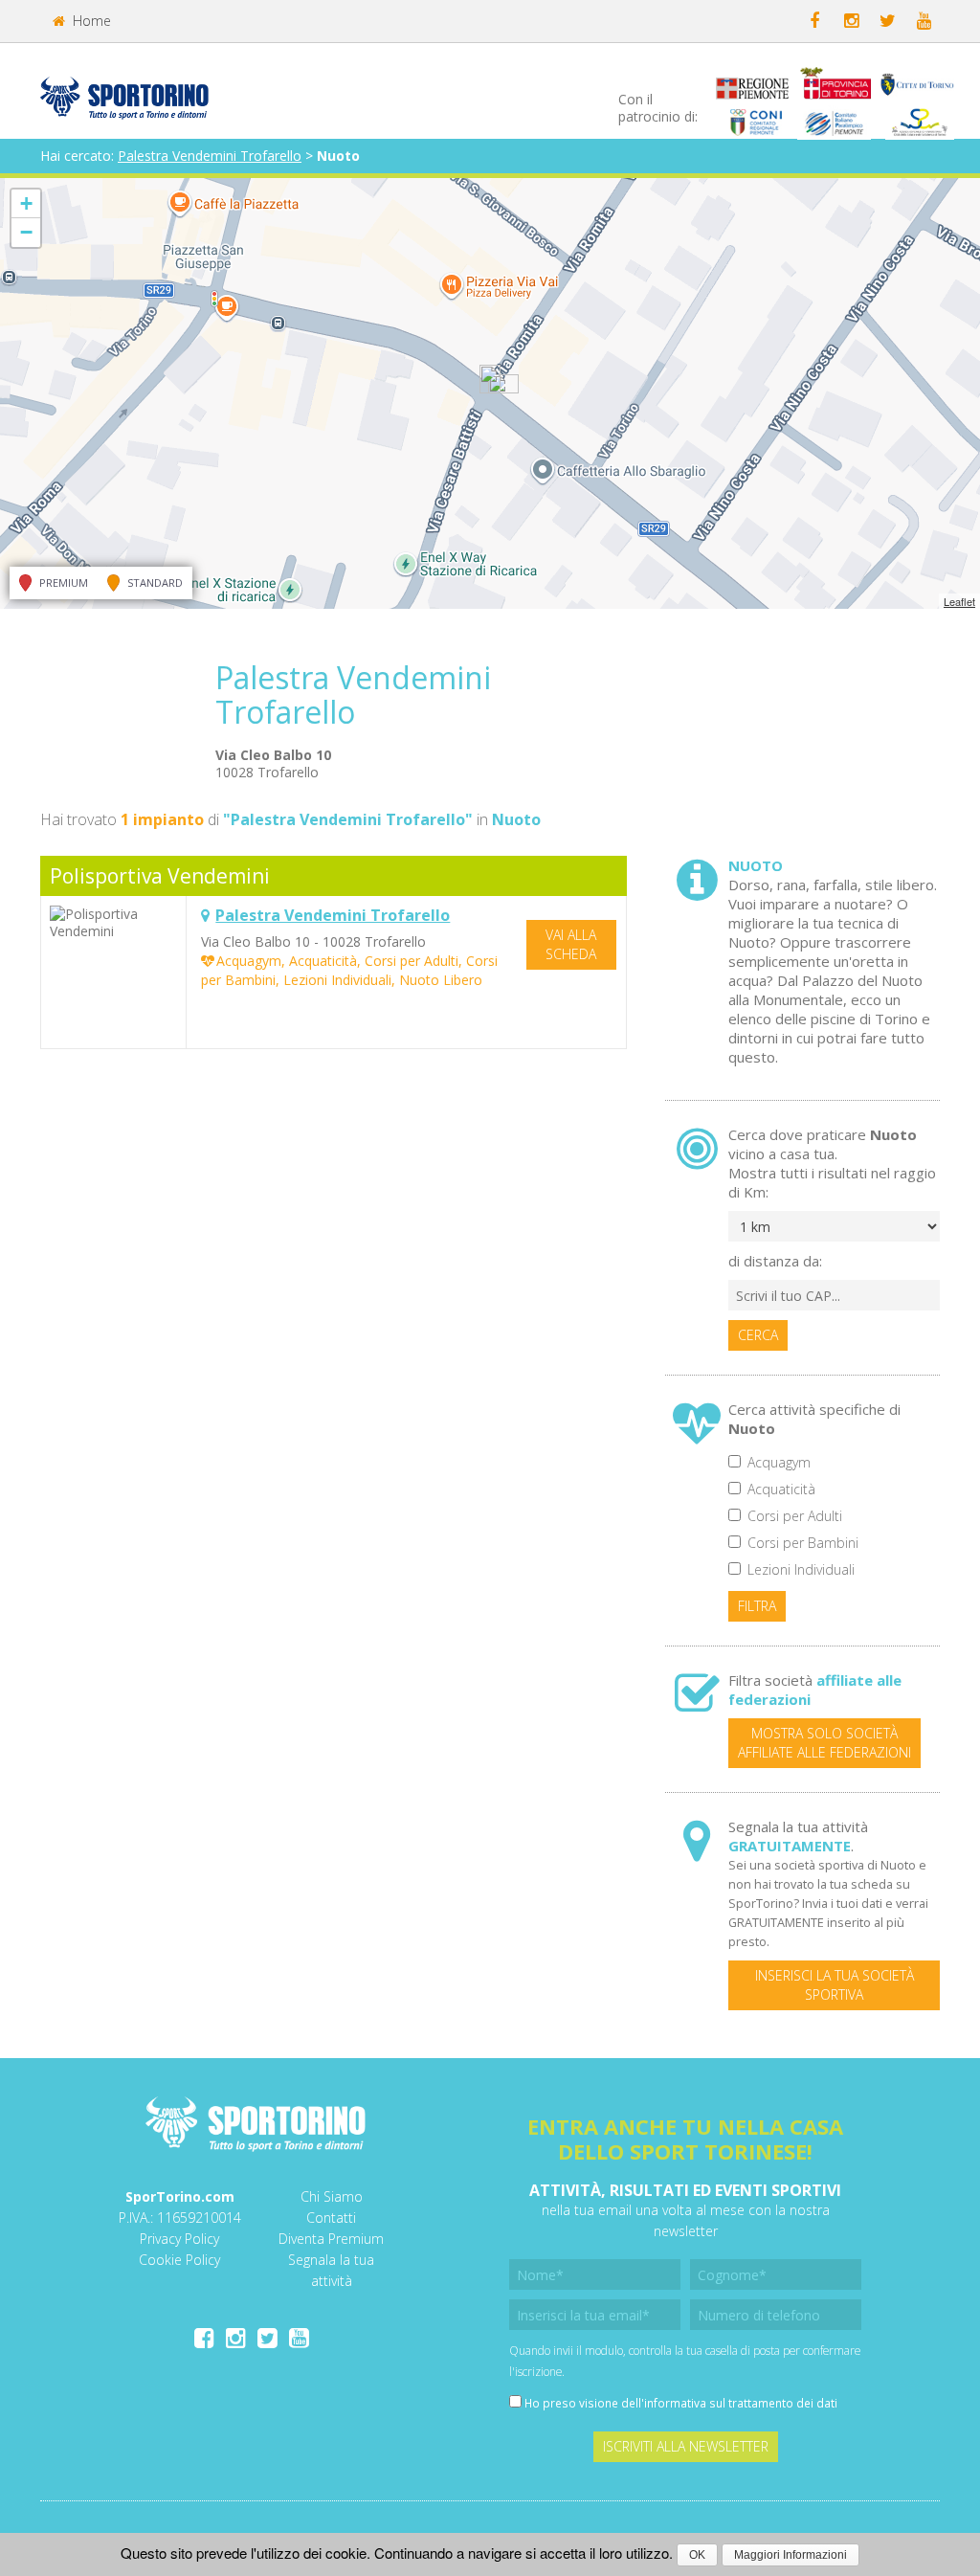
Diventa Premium (331, 2239)
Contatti (331, 2218)
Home (90, 21)
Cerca (758, 1335)
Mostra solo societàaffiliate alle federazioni (824, 1743)
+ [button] (26, 203)
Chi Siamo (332, 2196)
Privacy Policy (179, 2239)
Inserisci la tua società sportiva (835, 1985)
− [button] (26, 232)
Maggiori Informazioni (791, 2555)
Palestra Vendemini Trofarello (210, 156)
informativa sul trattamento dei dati (741, 2403)
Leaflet (959, 601)
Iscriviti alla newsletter (686, 2446)
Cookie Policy (179, 2260)
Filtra (757, 1606)
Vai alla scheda (571, 944)
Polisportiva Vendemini (160, 876)
